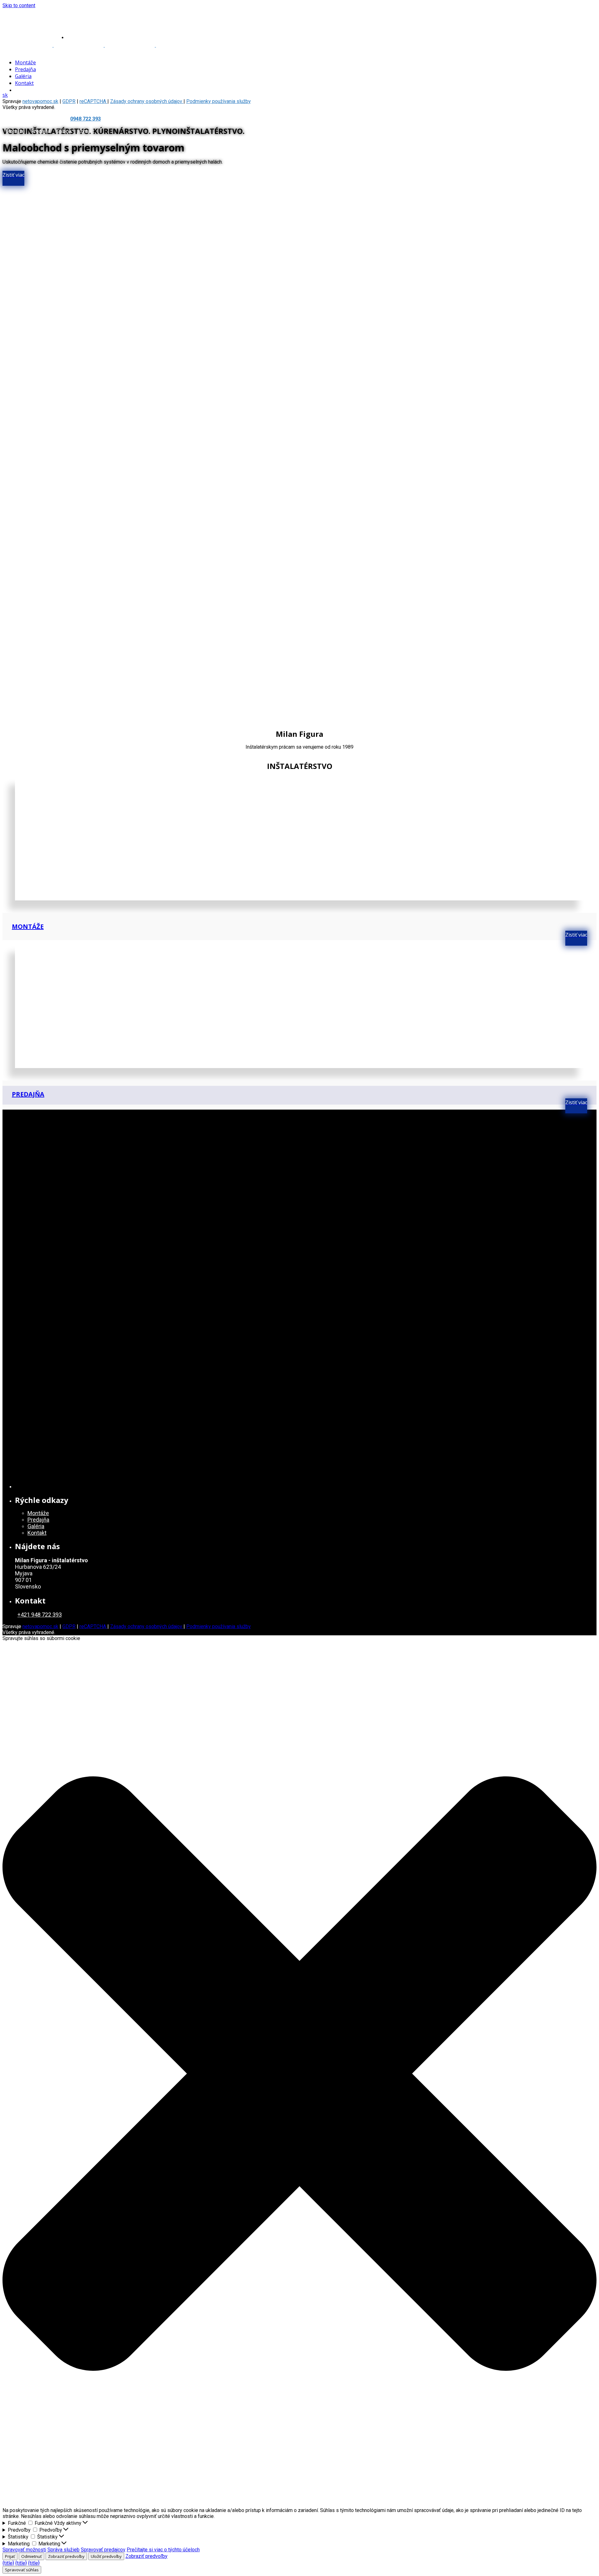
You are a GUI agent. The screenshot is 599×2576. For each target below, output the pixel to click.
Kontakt (86, 131)
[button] (299, 2074)
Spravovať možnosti (24, 2550)
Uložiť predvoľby (106, 2556)
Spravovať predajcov (103, 2550)
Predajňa (41, 131)
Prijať (10, 2556)
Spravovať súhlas (22, 2570)
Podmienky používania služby (219, 101)
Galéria (64, 131)
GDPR (69, 1626)
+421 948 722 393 (40, 1615)
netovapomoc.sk (40, 101)
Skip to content (19, 5)
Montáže (15, 131)
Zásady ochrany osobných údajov (147, 101)
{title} (8, 2563)
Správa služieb (63, 2550)
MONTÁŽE (28, 926)
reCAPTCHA (93, 1626)
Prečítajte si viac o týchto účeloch (163, 2550)
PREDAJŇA (28, 1094)
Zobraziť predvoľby (66, 2556)
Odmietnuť (32, 2556)
